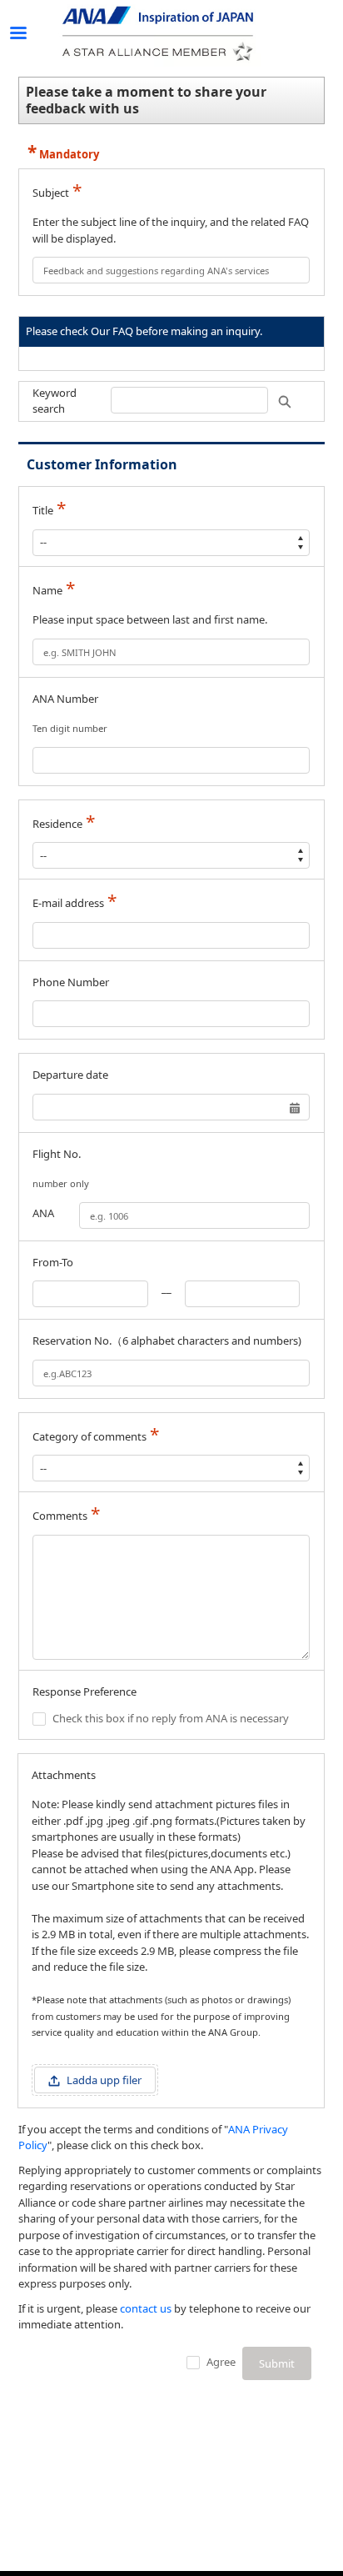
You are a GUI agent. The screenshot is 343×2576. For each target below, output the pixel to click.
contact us (146, 2308)
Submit (277, 2363)
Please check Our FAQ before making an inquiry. (144, 331)
